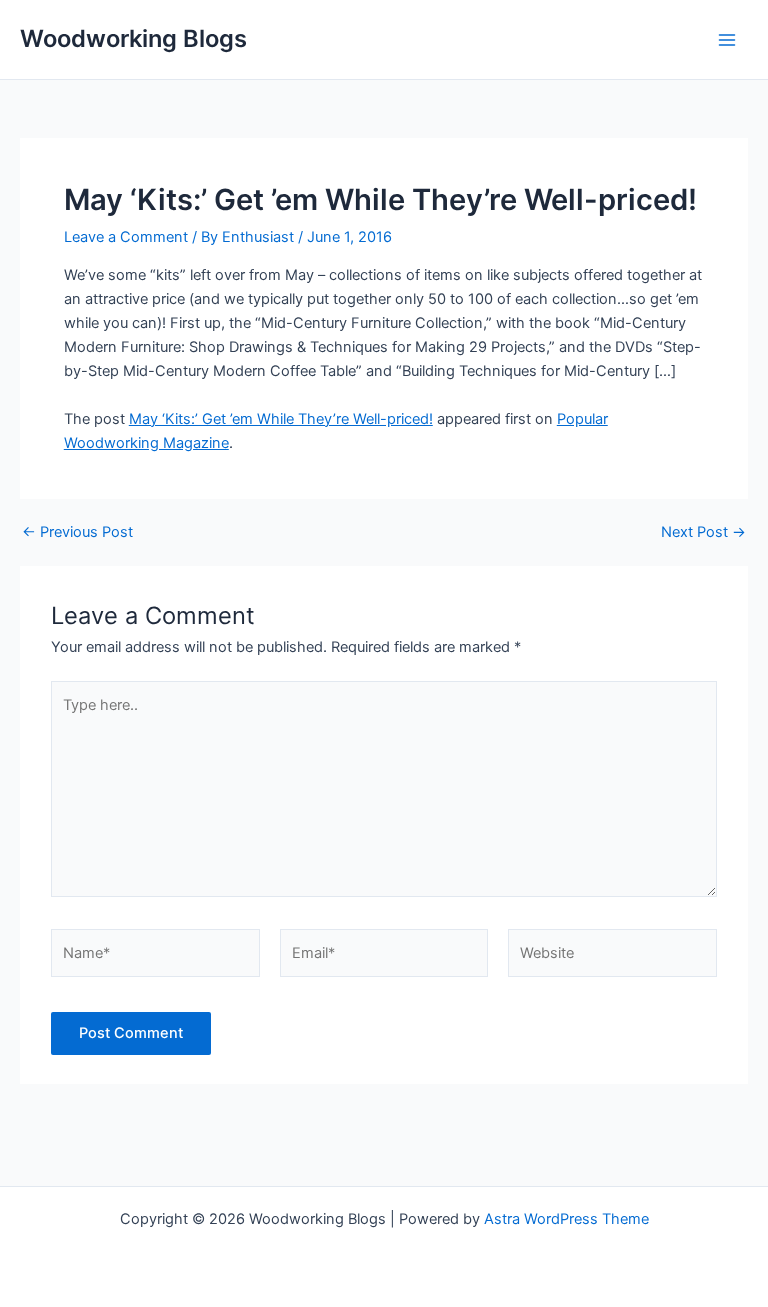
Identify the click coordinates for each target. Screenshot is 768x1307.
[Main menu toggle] (727, 40)
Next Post (703, 532)
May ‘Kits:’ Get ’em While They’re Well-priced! (281, 419)
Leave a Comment (126, 237)
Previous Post (77, 532)
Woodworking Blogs (133, 38)
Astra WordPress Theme (566, 1219)
